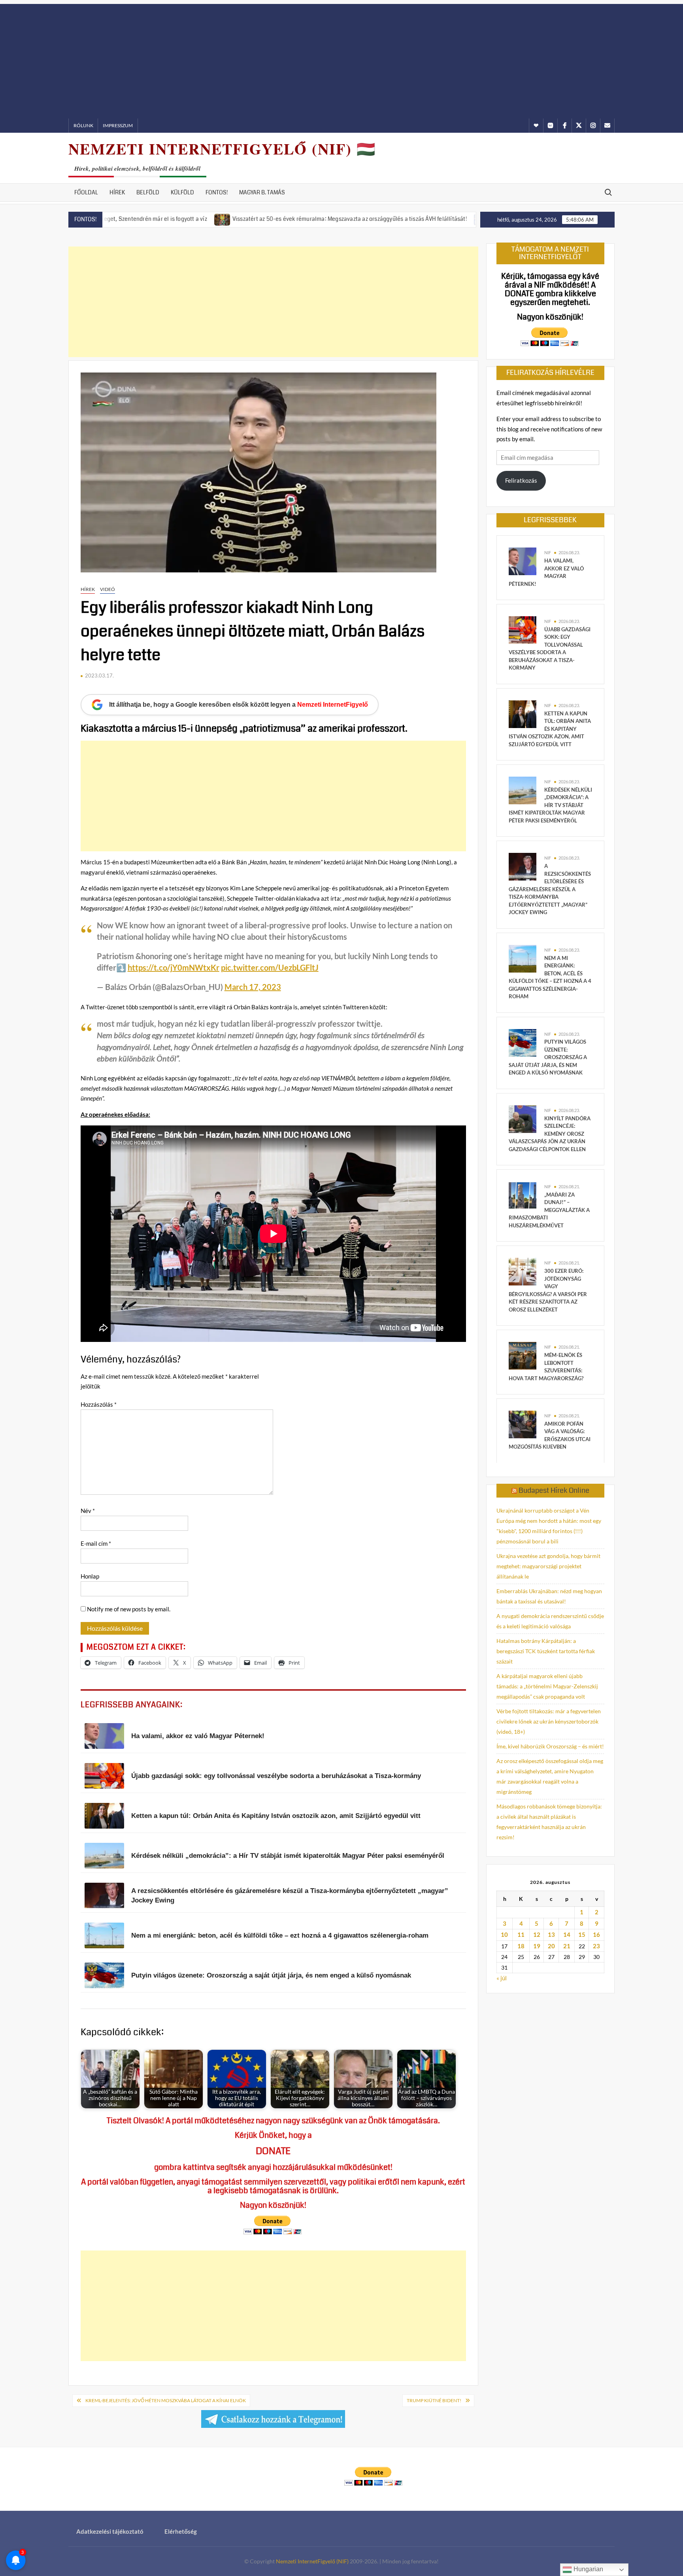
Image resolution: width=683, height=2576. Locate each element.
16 (596, 1934)
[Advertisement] (341, 59)
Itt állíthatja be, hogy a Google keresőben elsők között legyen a (239, 705)
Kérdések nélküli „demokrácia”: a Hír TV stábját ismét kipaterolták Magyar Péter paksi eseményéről (550, 805)
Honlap (90, 1576)
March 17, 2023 (253, 987)
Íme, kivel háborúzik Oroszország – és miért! (550, 1746)
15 (582, 1934)
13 (551, 1934)
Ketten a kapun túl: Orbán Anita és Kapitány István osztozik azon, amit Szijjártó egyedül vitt (550, 729)
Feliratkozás (521, 480)
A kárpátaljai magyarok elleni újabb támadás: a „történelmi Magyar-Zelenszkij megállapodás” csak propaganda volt (547, 1686)
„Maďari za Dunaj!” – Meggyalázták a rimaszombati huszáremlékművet (549, 1210)
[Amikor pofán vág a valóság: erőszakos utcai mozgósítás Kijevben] (523, 1424)
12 (537, 1934)
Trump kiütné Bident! (434, 2400)
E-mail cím (96, 1543)
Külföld (182, 192)
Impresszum (118, 125)
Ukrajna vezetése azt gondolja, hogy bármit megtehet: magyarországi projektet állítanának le (548, 1566)
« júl (502, 1978)
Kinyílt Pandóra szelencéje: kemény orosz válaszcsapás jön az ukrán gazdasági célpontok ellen (550, 1134)
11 (521, 1934)
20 (551, 1946)
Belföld (148, 192)
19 (537, 1946)
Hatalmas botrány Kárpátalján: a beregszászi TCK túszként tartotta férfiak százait (546, 1651)
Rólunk (83, 125)
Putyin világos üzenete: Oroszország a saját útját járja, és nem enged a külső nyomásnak (548, 1057)
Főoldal (86, 192)
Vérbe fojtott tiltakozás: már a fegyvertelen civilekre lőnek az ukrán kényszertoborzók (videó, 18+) (549, 1721)
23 (596, 1946)
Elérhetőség (181, 2531)
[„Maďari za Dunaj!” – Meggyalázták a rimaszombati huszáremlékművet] (523, 1195)
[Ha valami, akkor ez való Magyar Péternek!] (523, 561)
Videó (108, 589)
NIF (548, 552)
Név (88, 1511)
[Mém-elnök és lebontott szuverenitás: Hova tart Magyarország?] (523, 1355)
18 (521, 1946)
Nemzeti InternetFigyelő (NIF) (312, 2561)
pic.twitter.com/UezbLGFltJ (270, 967)
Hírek (117, 192)
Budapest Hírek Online (554, 1490)
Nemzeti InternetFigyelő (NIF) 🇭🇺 (222, 149)
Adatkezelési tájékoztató (110, 2531)
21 (567, 1946)
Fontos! (217, 192)
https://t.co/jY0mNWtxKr (174, 967)
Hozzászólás (99, 1404)
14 (567, 1934)
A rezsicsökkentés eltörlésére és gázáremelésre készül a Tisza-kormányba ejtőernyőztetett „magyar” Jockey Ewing (550, 889)
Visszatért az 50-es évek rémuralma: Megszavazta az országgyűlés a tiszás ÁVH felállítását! (259, 219)
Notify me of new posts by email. (129, 1609)
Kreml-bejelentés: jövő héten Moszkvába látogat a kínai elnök (166, 2400)
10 (504, 1934)
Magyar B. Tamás (262, 192)
